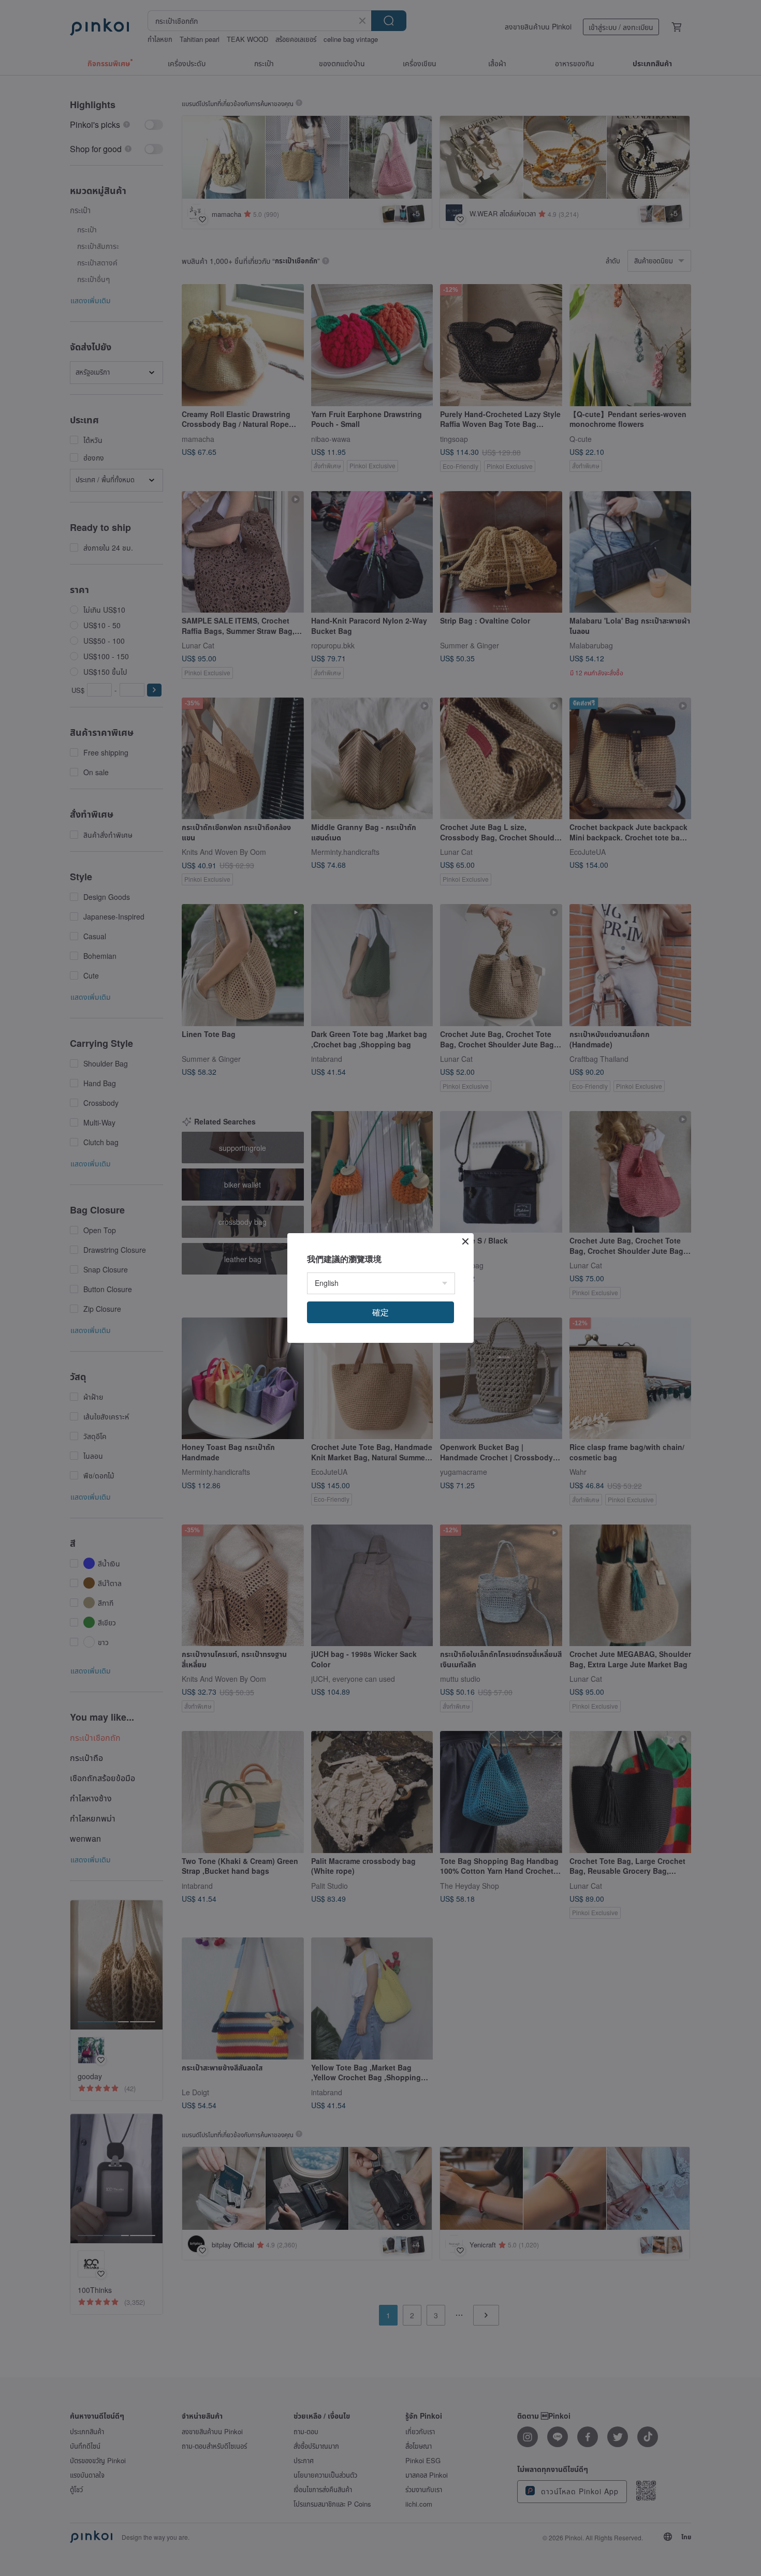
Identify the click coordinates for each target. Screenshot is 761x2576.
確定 (380, 1312)
